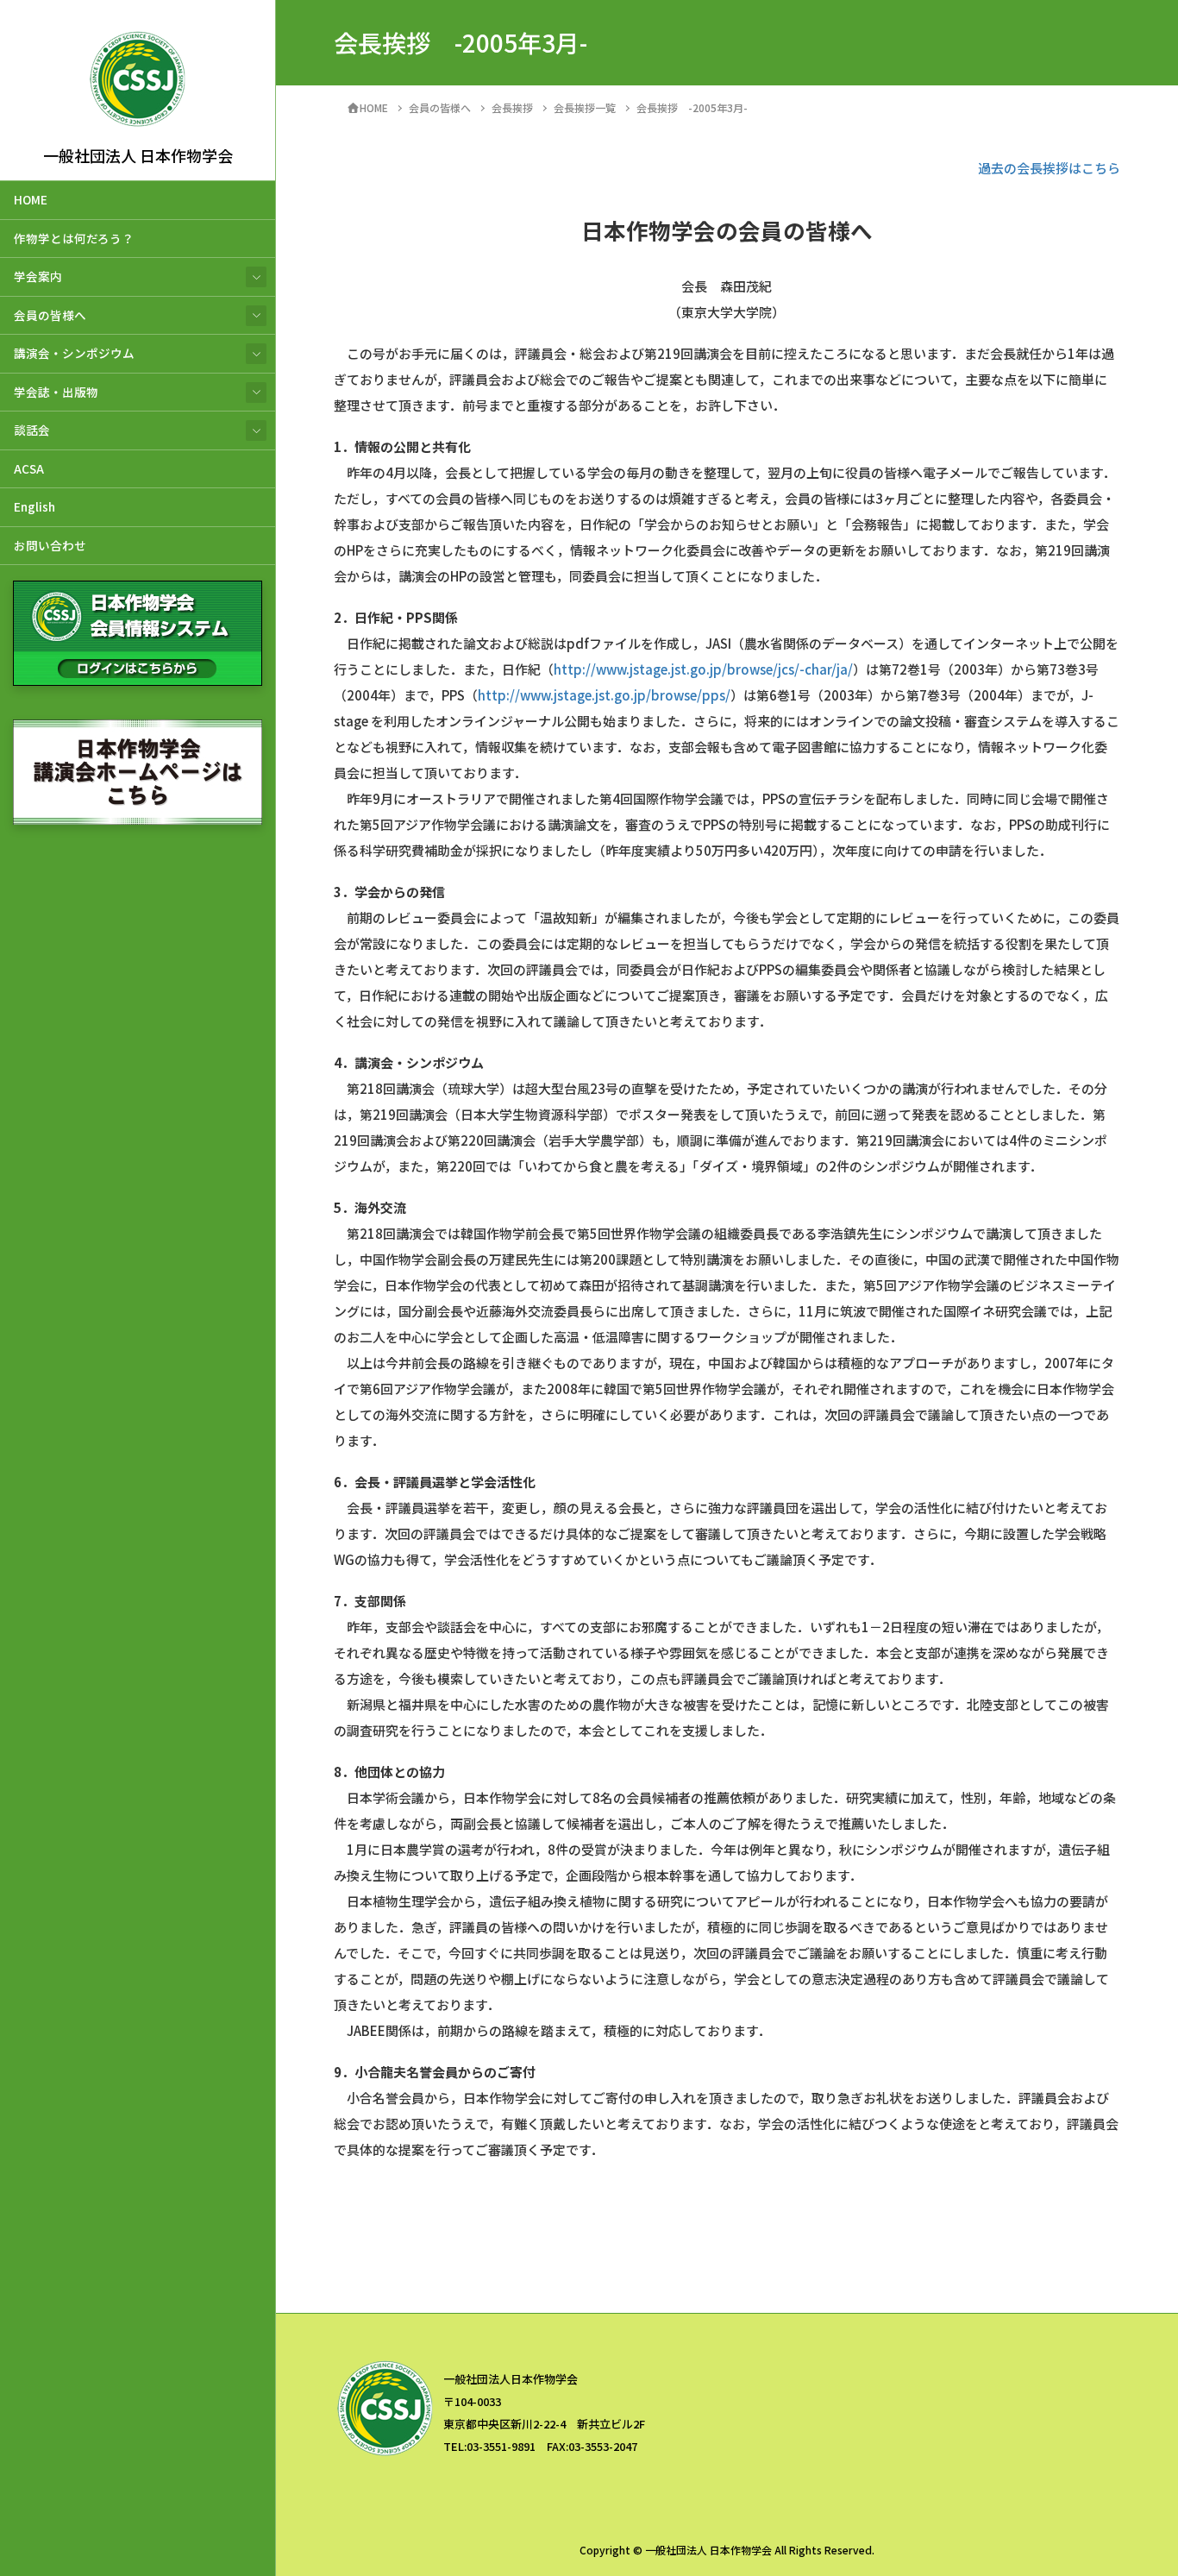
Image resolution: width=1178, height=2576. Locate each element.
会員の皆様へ (50, 315)
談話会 (32, 430)
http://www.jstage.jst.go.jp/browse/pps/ (604, 695)
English (34, 506)
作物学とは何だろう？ (74, 238)
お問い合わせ (50, 545)
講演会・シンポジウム (74, 353)
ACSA (29, 468)
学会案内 (38, 276)
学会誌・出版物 (56, 392)
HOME (31, 199)
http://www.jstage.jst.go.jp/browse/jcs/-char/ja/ (703, 669)
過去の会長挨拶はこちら (1049, 168)
